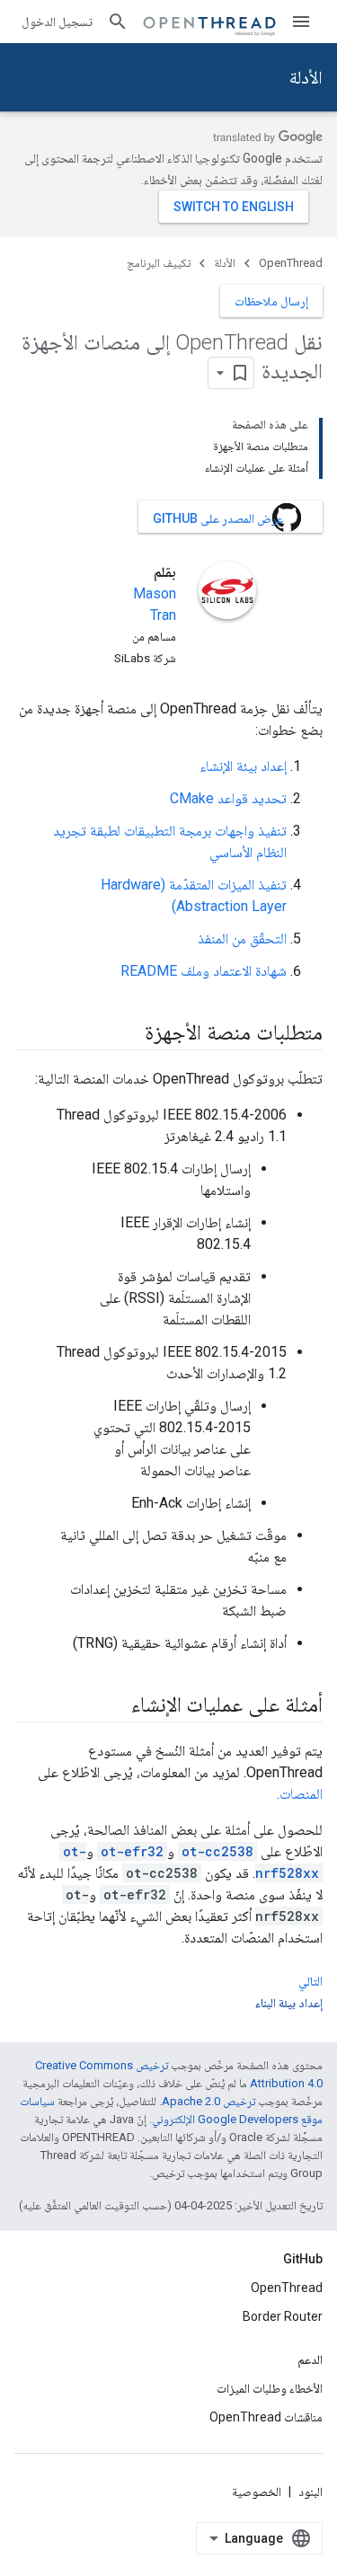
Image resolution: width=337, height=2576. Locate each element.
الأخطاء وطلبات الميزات (270, 2388)
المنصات (301, 1794)
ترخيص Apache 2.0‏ (208, 2101)
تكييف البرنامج (159, 263)
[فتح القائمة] (301, 22)
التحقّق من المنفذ (242, 938)
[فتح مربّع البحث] (118, 22)
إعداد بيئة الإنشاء (243, 766)
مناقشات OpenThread (266, 2417)
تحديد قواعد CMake (228, 798)
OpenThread (291, 263)
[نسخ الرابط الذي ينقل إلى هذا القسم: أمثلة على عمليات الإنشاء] (113, 1706)
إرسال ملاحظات (271, 301)
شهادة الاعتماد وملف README (204, 971)
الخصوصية (257, 2492)
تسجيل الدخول (57, 22)
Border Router (283, 2316)
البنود (310, 2492)
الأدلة (306, 77)
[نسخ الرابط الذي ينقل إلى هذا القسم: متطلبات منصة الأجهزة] (127, 1034)
